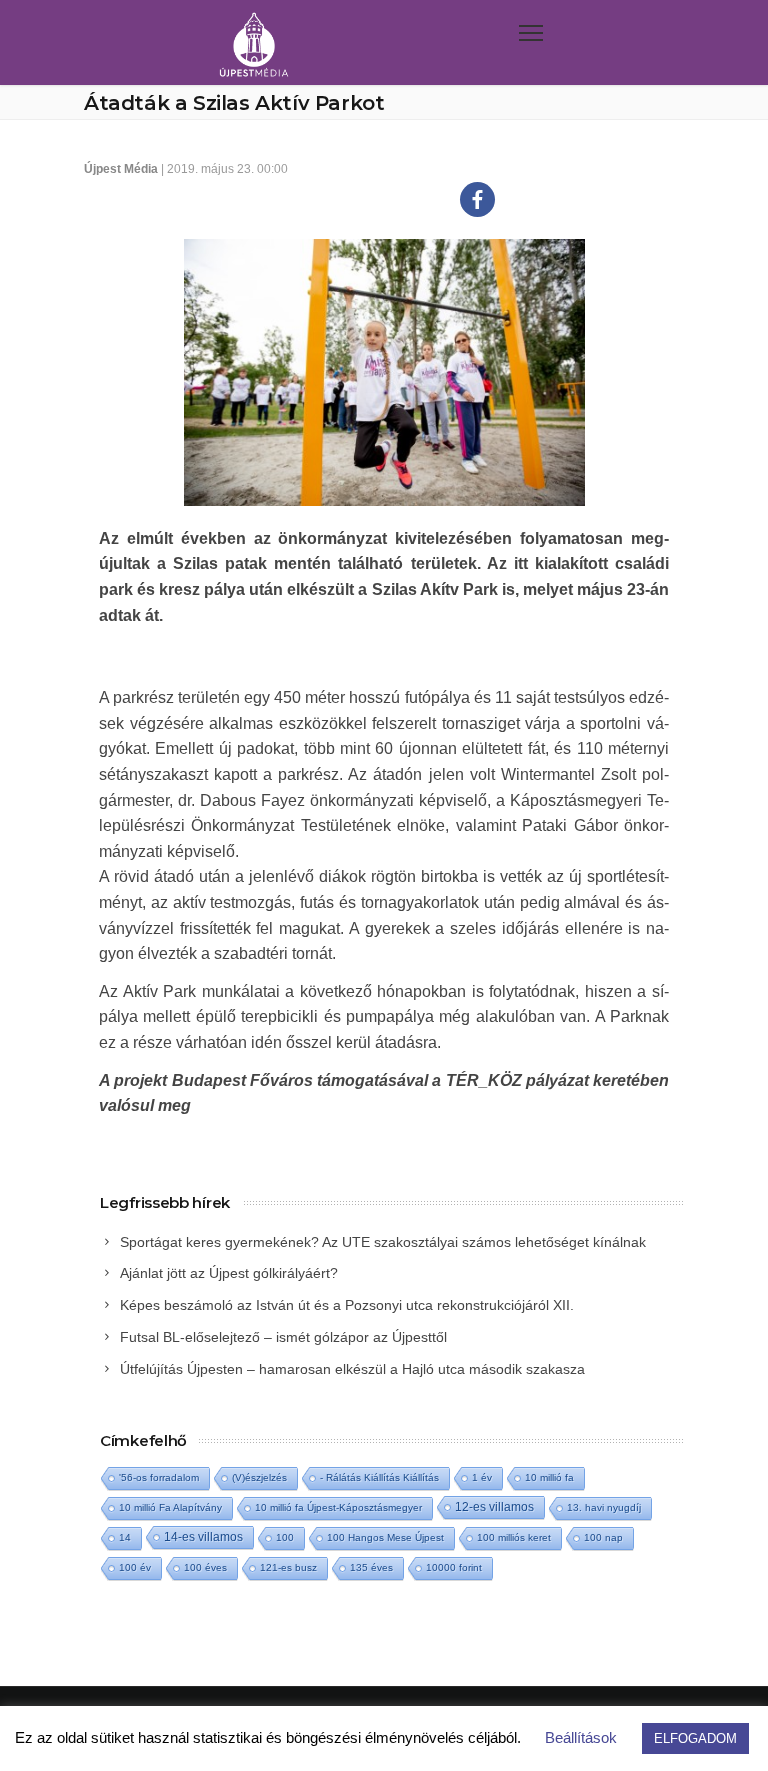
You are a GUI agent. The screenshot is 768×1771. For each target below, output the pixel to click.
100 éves (205, 1567)
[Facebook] (477, 199)
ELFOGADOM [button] (695, 1738)
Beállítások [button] (581, 1737)
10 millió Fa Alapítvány (170, 1507)
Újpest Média (121, 169)
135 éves (371, 1567)
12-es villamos (494, 1506)
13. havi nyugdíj (604, 1507)
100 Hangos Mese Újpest (385, 1537)
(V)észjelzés (259, 1477)
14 (125, 1537)
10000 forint (454, 1567)
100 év (135, 1567)
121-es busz (288, 1567)
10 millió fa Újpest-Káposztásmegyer (338, 1507)
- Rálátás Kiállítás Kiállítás (379, 1477)
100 (285, 1537)
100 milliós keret (514, 1537)
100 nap (603, 1537)
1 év (482, 1477)
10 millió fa (549, 1477)
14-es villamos (203, 1537)
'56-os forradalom (159, 1477)
